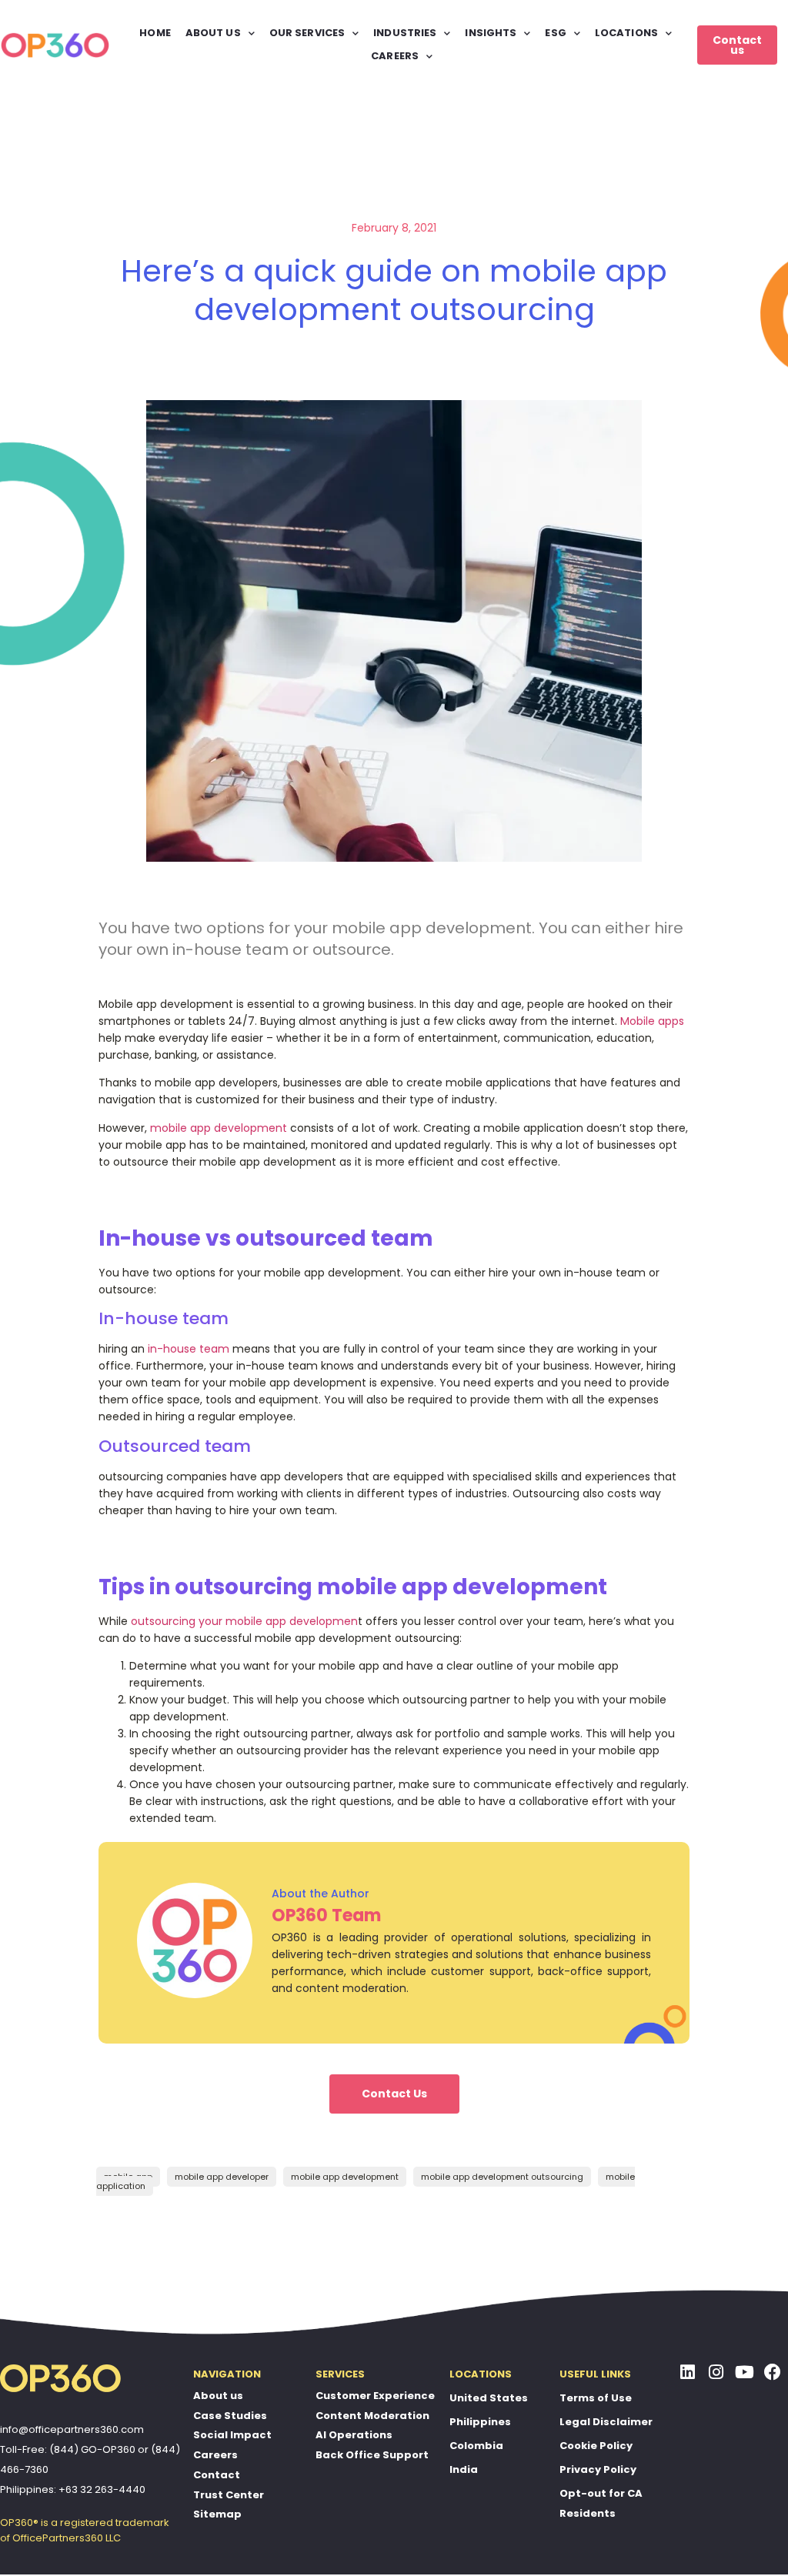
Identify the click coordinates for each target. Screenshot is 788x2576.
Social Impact (232, 2435)
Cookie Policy (596, 2446)
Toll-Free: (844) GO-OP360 (68, 2449)
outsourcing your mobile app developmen (244, 1621)
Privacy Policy (598, 2469)
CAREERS (395, 56)
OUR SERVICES (307, 33)
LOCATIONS (626, 33)
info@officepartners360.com (72, 2429)
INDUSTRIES (405, 33)
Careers (215, 2455)
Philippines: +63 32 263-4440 (73, 2489)
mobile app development (219, 1128)
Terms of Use (596, 2398)
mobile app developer (222, 2177)
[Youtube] (744, 2372)
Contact (217, 2475)
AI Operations (354, 2435)
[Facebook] (773, 2372)
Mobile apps (652, 1021)
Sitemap (217, 2514)
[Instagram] (716, 2372)
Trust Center (229, 2495)
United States (489, 2398)
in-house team (189, 1349)
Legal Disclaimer (606, 2422)
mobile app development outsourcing (502, 2177)
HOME (155, 33)
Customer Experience (375, 2396)
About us (218, 2396)
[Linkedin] (688, 2372)
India (464, 2469)
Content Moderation (372, 2416)
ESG (555, 33)
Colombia (476, 2446)
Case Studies (230, 2416)
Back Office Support (372, 2455)
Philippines (480, 2422)
